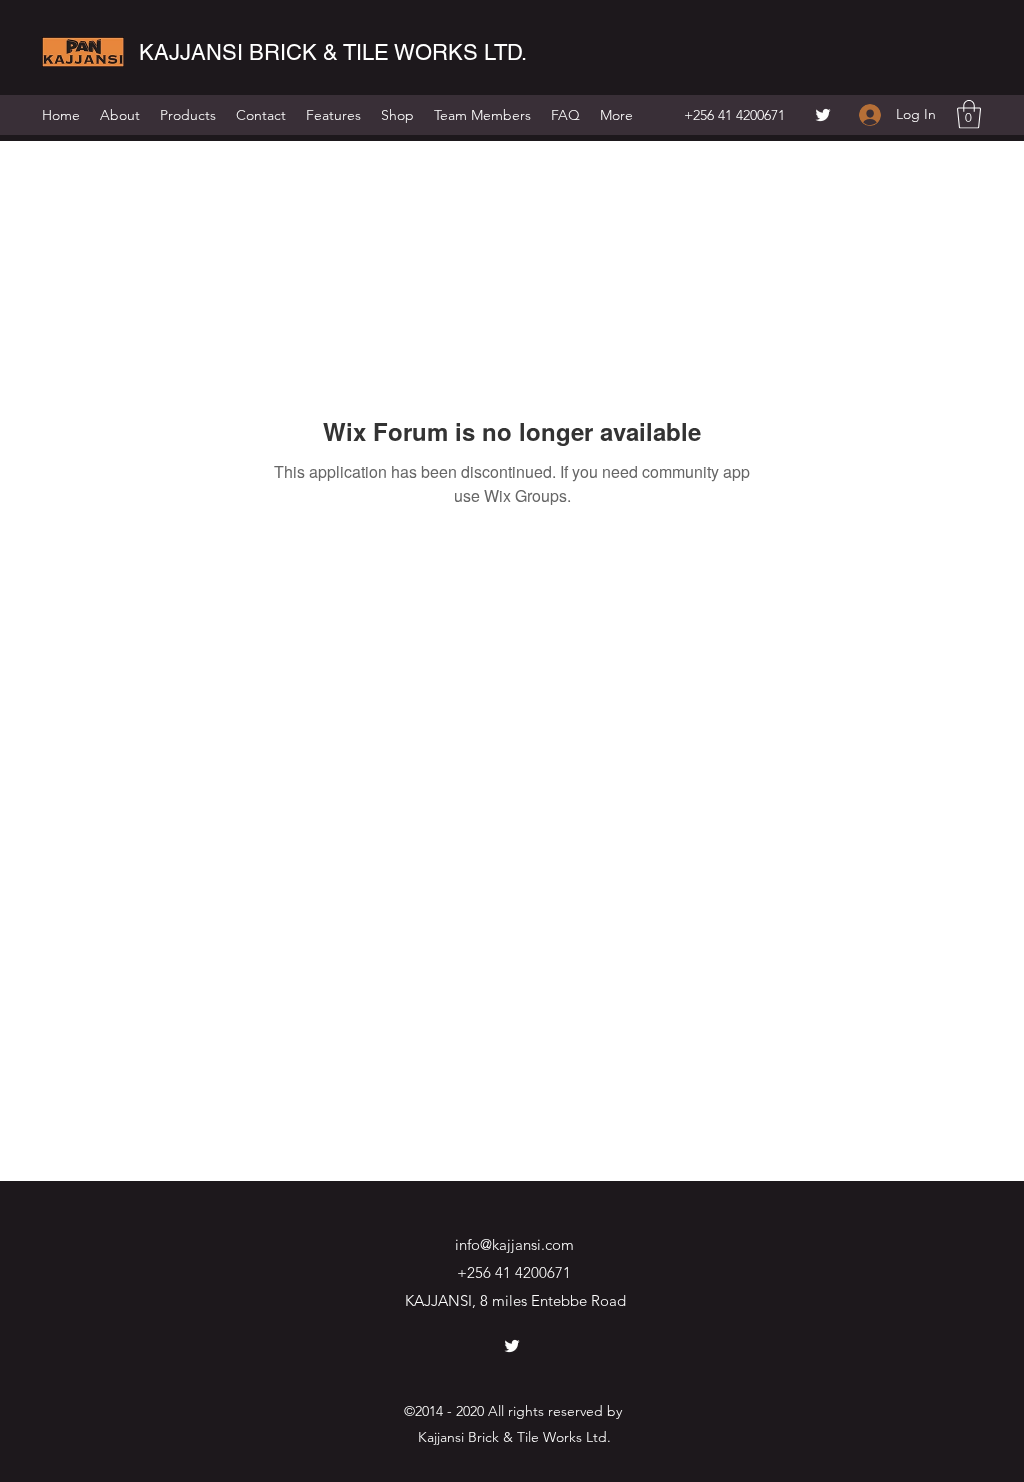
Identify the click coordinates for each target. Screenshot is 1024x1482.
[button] (969, 114)
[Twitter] (823, 115)
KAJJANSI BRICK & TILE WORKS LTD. (333, 52)
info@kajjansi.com (514, 1244)
